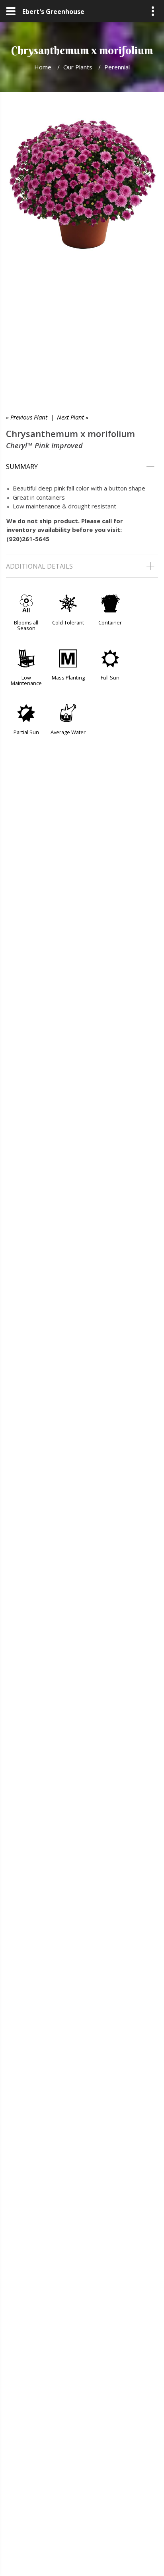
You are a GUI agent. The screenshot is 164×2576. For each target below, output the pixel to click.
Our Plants (78, 67)
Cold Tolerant (68, 622)
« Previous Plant (27, 417)
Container (110, 622)
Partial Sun (26, 732)
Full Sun (110, 677)
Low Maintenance (26, 680)
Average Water (68, 732)
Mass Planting (68, 677)
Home (43, 67)
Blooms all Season (26, 625)
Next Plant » (73, 417)
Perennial (117, 67)
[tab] (82, 467)
